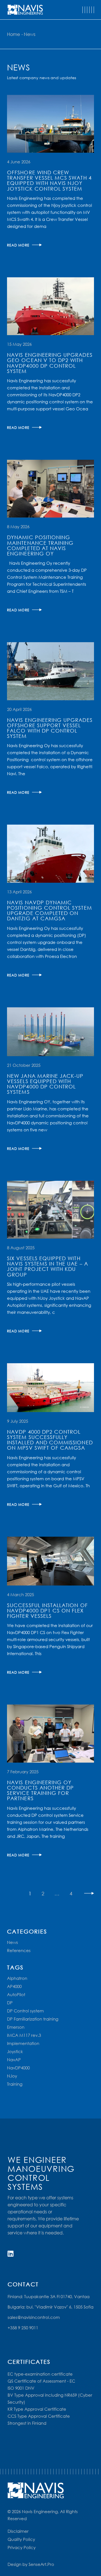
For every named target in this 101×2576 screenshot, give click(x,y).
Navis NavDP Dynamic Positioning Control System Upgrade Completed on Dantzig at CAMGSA (49, 910)
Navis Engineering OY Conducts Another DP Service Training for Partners (40, 1790)
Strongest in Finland (27, 2423)
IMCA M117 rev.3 (24, 2035)
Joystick (15, 2051)
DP (10, 2003)
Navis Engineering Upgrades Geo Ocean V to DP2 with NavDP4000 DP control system (50, 363)
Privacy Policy (22, 2547)
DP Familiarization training (33, 2019)
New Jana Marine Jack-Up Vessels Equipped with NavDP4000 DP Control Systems (45, 1084)
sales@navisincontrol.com (34, 2317)
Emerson (16, 2027)
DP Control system (25, 2011)
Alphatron (17, 1978)
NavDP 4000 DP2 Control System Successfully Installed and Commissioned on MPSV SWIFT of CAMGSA (50, 1440)
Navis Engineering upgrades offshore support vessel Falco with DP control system (50, 728)
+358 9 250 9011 (23, 2328)
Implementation (23, 2043)
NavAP (14, 2060)
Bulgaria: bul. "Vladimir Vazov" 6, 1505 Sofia (50, 2307)
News (12, 1942)
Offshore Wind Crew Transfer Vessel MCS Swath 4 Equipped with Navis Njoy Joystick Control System (49, 180)
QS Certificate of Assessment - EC (41, 2381)
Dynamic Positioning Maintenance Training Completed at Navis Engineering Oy (40, 545)
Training (15, 2084)
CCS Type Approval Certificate (39, 2416)
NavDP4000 (18, 2068)
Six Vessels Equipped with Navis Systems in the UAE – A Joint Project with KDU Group (48, 1266)
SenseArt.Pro (41, 2564)
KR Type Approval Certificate (37, 2409)
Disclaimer (18, 2531)
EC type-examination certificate (40, 2374)
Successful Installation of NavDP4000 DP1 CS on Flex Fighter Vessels (47, 1610)
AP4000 (14, 1986)
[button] (88, 10)
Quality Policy (21, 2539)
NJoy (12, 2076)
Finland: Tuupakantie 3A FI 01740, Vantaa (49, 2296)
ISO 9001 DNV (21, 2388)
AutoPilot (16, 1994)
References (19, 1950)
